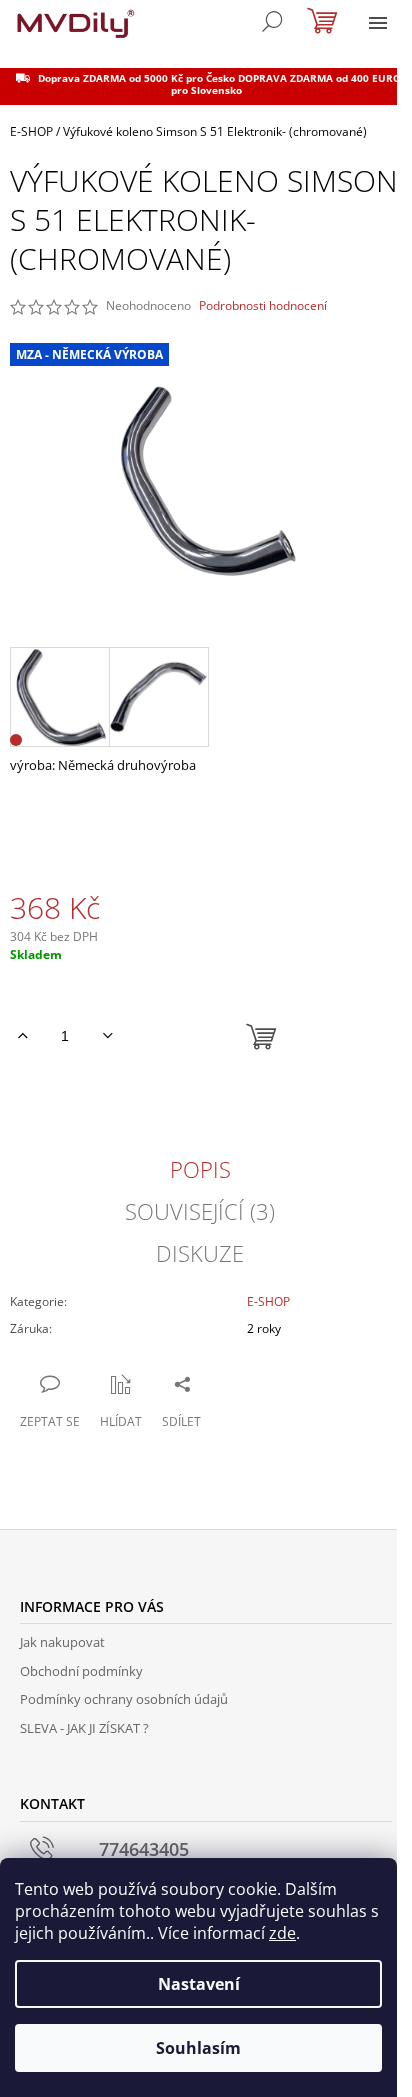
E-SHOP (268, 1301)
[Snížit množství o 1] (107, 1036)
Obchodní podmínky (81, 1671)
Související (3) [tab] (200, 1211)
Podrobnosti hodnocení (263, 306)
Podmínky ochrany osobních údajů (124, 1699)
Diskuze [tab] (200, 1253)
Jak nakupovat (62, 1642)
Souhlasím (198, 2048)
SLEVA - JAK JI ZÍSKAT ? (84, 1728)
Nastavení (199, 1984)
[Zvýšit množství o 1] (22, 1036)
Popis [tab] (200, 1169)
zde (282, 1933)
